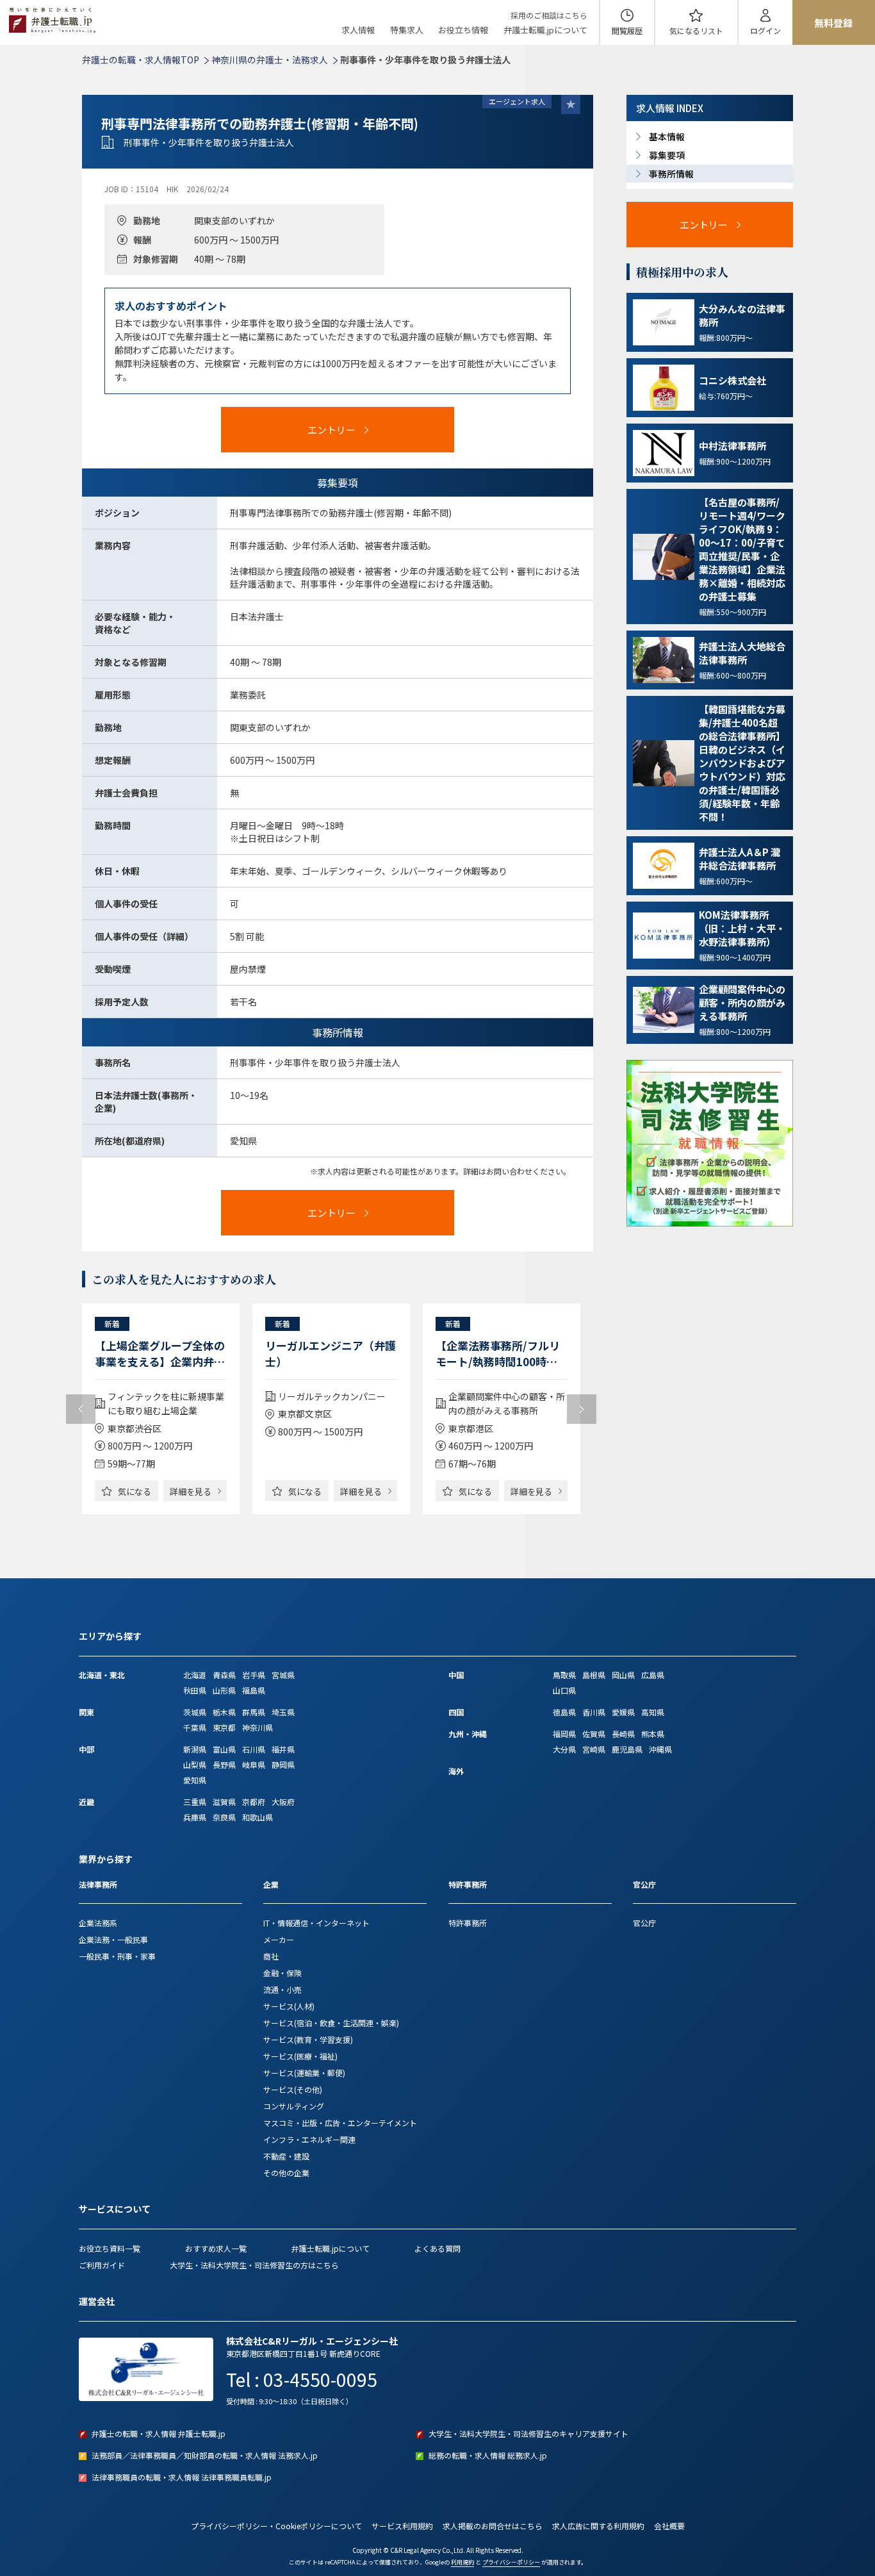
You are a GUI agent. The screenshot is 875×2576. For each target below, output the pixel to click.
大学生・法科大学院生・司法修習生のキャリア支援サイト (528, 2433)
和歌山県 (258, 1817)
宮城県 (283, 1675)
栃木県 (224, 1712)
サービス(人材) (289, 2006)
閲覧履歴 (627, 30)
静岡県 (283, 1764)
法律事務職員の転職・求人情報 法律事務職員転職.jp (182, 2477)
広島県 (653, 1675)
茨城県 (195, 1712)
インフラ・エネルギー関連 (309, 2139)
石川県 (254, 1749)
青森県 (224, 1675)
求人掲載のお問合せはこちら (493, 2526)
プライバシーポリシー (511, 2562)
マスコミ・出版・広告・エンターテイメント (340, 2123)
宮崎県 (594, 1749)
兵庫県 (195, 1817)
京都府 (254, 1802)
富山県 (224, 1749)
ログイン (765, 30)
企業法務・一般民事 (113, 1939)
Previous (81, 1409)
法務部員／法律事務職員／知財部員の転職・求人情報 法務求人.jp (205, 2455)
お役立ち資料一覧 (110, 2248)
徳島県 (564, 1712)
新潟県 (195, 1749)
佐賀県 (594, 1734)
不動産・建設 (286, 2156)
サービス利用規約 (402, 2526)
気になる (696, 30)
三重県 (195, 1802)
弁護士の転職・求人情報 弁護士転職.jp (159, 2433)
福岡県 (564, 1734)
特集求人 (407, 30)
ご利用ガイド (102, 2265)
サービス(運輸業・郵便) (304, 2073)
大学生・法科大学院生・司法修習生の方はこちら (254, 2265)
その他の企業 (286, 2173)
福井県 (283, 1749)
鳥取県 (564, 1675)
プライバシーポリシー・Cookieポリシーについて (276, 2526)
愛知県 (195, 1780)
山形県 (224, 1690)
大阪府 (283, 1802)
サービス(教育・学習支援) (308, 2039)
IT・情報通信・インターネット (316, 1923)
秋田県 (195, 1690)
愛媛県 (623, 1712)
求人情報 (358, 30)
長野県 (224, 1764)
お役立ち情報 (463, 30)
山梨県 (195, 1764)
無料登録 (833, 23)
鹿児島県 (627, 1749)
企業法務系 (98, 1923)
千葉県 (195, 1727)
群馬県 (254, 1712)
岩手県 (254, 1675)
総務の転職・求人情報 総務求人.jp (488, 2455)
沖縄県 (660, 1749)
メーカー (279, 1939)
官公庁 (644, 1923)
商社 (271, 1956)
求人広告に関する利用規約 (598, 2526)
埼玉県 (283, 1712)
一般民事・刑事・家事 (117, 1956)
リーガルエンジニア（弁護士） (331, 1353)
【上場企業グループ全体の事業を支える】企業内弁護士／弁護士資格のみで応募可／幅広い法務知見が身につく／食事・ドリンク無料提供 (160, 1353)
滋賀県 (224, 1802)
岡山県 (623, 1675)
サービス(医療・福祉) (300, 2056)
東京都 (224, 1727)
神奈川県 (258, 1727)
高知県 (653, 1712)
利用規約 (462, 2562)
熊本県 (653, 1734)
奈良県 (224, 1817)
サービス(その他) (293, 2089)
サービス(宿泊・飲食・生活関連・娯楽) (331, 2023)
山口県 (564, 1690)
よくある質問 (437, 2248)
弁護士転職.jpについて (545, 30)
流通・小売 (282, 1989)
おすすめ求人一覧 (216, 2248)
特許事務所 (468, 1923)
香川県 (594, 1712)
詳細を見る (191, 1491)
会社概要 (669, 2526)
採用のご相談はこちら (549, 15)
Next (582, 1409)
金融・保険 (282, 1973)
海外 (456, 1771)
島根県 (594, 1675)
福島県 (254, 1690)
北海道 (195, 1675)
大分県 (564, 1749)
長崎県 (623, 1734)
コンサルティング (294, 2106)
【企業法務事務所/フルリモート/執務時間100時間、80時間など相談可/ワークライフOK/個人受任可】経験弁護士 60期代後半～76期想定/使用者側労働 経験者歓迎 (499, 1353)
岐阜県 (254, 1764)
